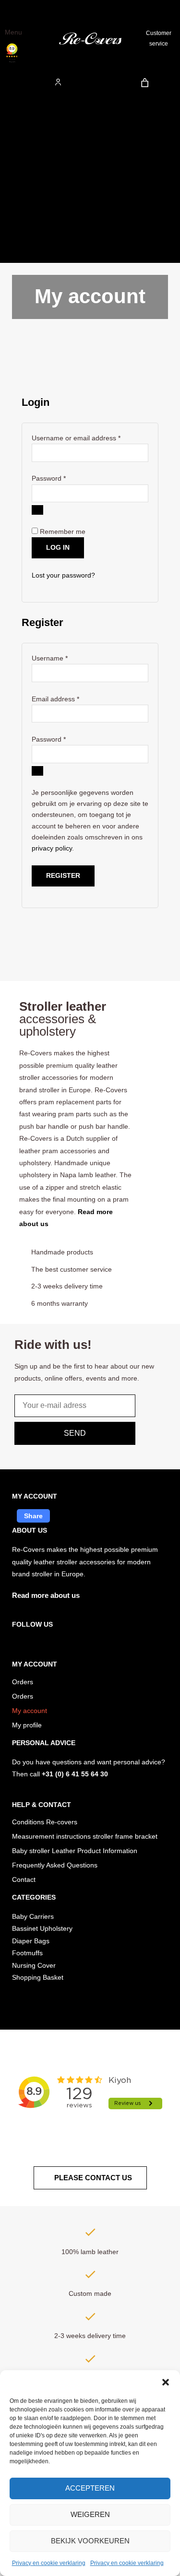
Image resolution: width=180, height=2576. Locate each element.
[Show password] (37, 510)
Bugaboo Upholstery (41, 141)
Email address (69, 698)
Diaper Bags (28, 185)
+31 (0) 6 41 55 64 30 (75, 1774)
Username (63, 657)
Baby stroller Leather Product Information (75, 1851)
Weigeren (90, 2514)
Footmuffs (25, 207)
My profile (27, 1725)
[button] (166, 2382)
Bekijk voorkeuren (90, 2541)
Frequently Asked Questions (55, 1865)
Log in (58, 548)
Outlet (19, 119)
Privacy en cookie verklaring (49, 2563)
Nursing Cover (31, 230)
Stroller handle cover (41, 252)
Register (63, 876)
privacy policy (52, 848)
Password (62, 478)
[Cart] (145, 83)
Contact (24, 1880)
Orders (23, 1682)
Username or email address (90, 437)
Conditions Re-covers (45, 1822)
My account (30, 1711)
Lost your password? (63, 575)
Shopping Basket (38, 1978)
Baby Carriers (33, 1917)
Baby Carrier (29, 163)
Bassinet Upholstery (42, 1929)
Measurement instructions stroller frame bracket (85, 1837)
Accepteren (90, 2488)
